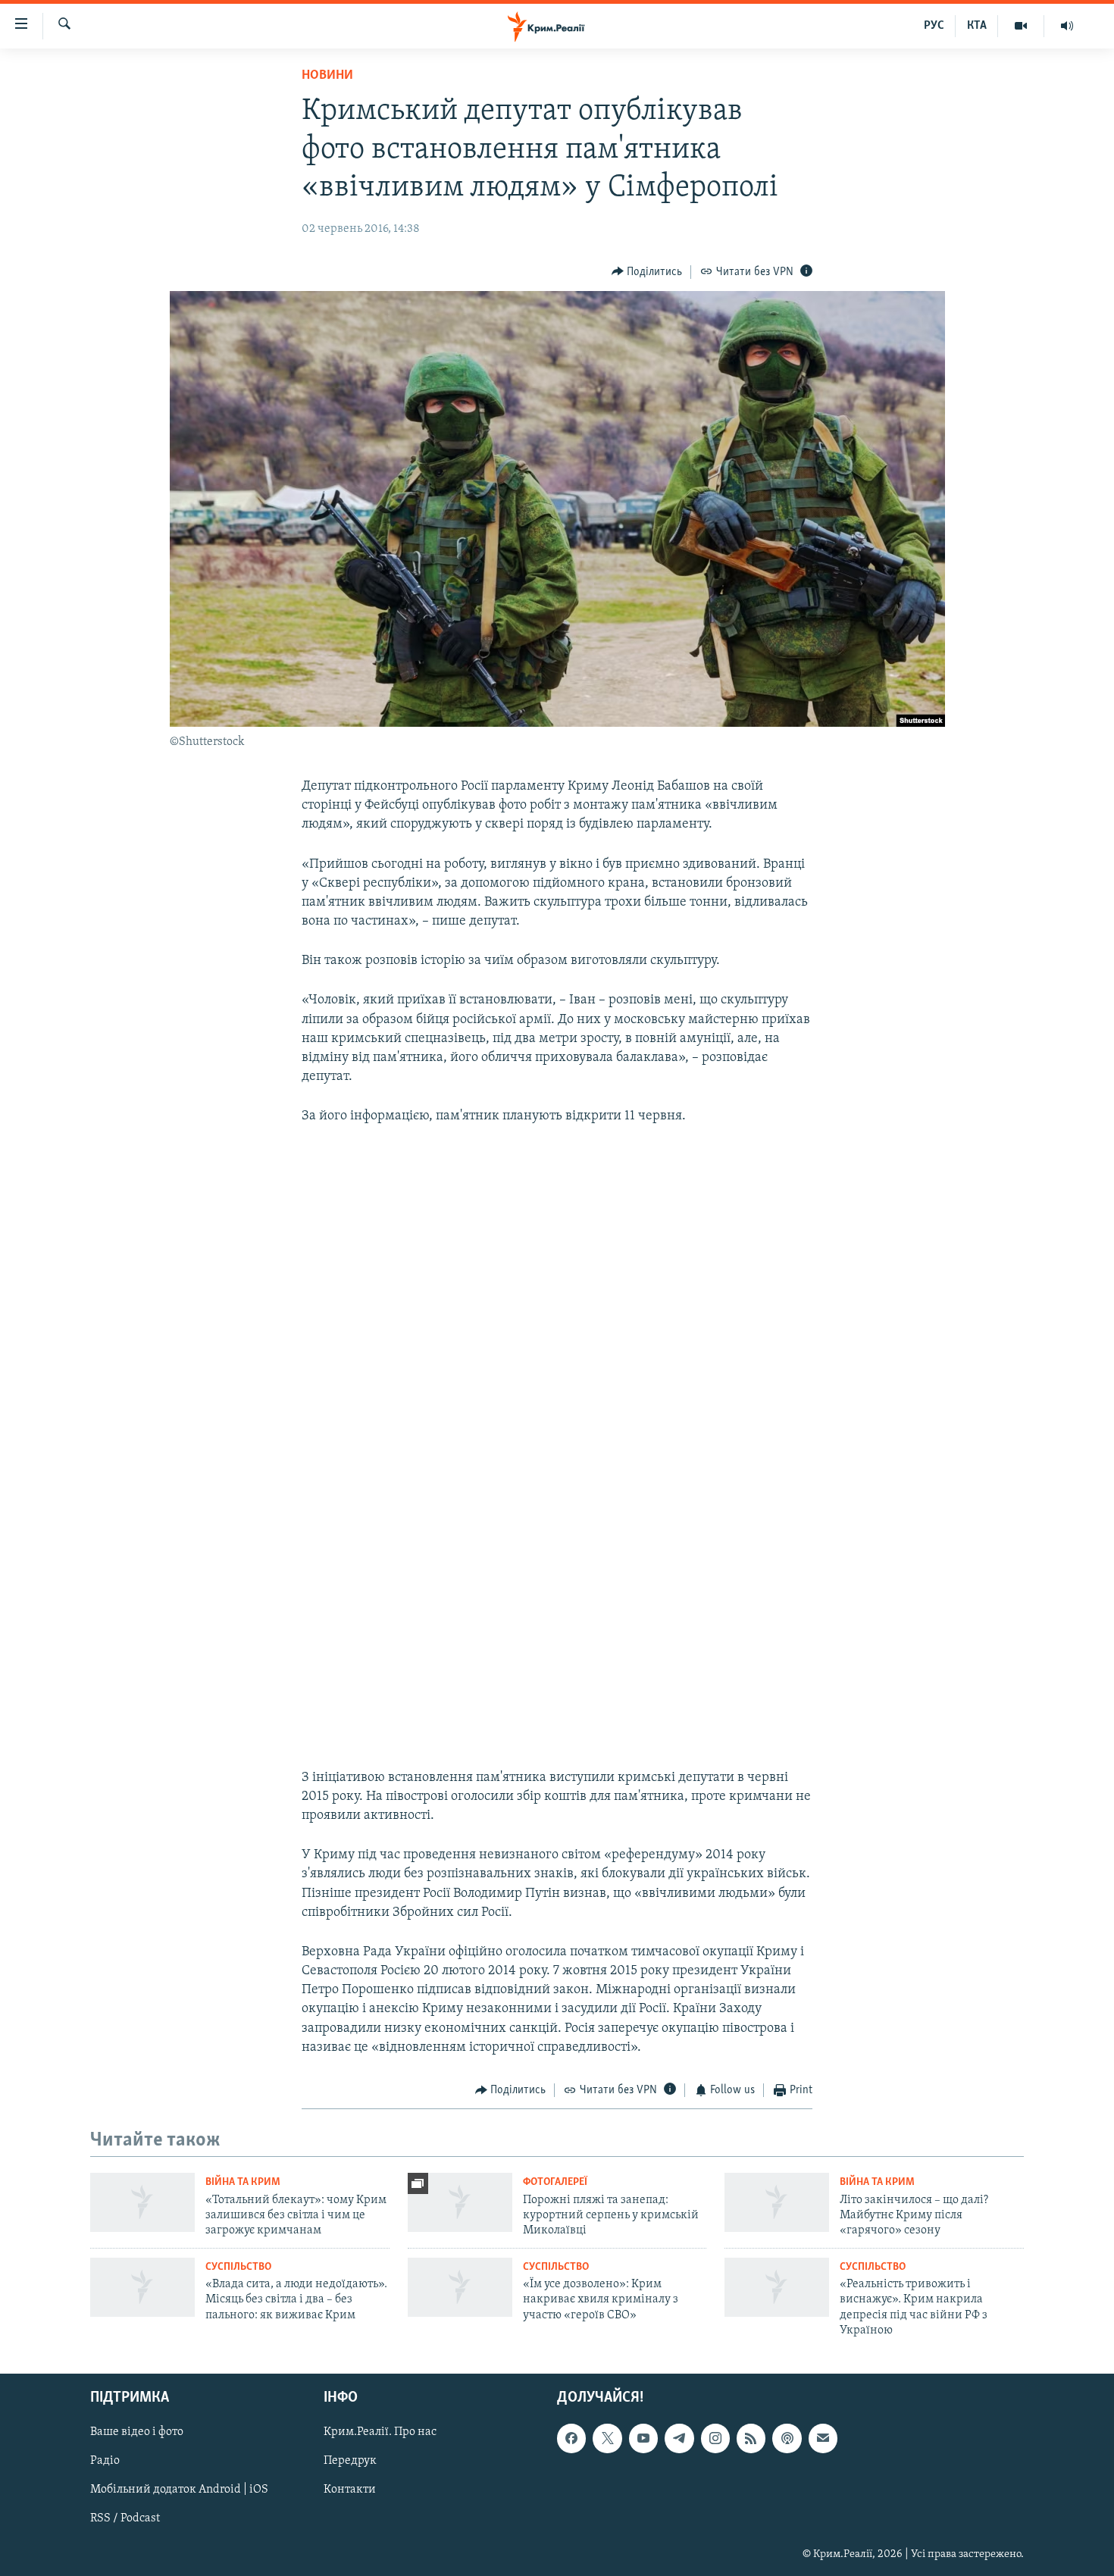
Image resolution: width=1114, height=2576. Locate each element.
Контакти (350, 2490)
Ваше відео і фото (137, 2432)
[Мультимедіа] (1021, 26)
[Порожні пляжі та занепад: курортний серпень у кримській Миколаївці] (460, 2202)
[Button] (647, 272)
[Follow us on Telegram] (679, 2438)
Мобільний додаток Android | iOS (179, 2490)
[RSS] (751, 2438)
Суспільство (238, 2267)
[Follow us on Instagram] (715, 2438)
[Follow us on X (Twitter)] (607, 2438)
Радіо (105, 2461)
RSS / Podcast (125, 2518)
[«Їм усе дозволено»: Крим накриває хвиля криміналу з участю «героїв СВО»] (460, 2287)
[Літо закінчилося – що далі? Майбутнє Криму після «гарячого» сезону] (777, 2202)
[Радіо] (1067, 26)
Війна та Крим (243, 2182)
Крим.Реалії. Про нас (380, 2432)
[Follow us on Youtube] (643, 2438)
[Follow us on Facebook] (571, 2438)
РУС (934, 26)
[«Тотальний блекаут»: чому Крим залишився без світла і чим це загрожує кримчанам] (142, 2202)
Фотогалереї (555, 2182)
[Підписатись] (823, 2438)
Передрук (350, 2461)
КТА (977, 26)
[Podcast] (787, 2438)
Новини (327, 76)
